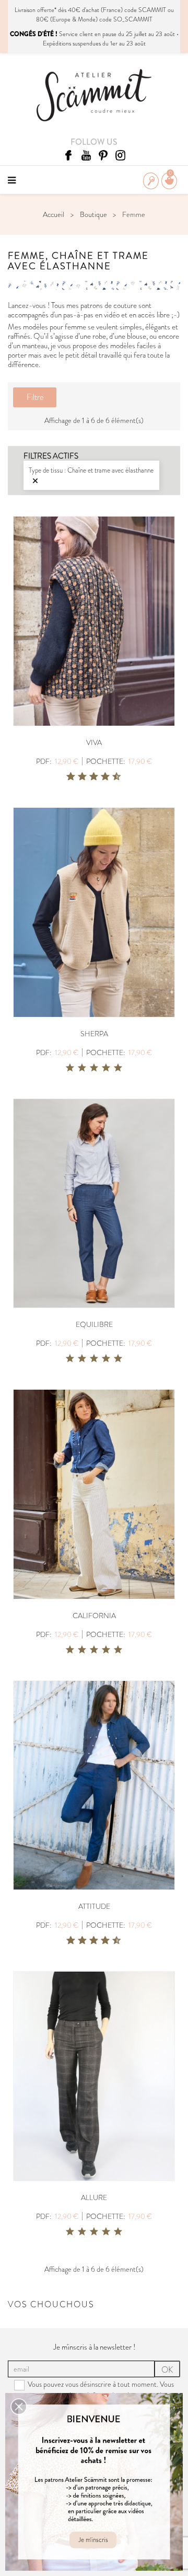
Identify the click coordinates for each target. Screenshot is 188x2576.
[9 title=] (113, 777)
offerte (46, 10)
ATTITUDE (94, 1906)
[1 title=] (67, 777)
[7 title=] (101, 777)
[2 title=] (82, 1068)
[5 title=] (90, 777)
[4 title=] (106, 1068)
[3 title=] (78, 777)
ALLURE (94, 2197)
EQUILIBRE (94, 1324)
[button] (19, 2407)
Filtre (35, 397)
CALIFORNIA (94, 1616)
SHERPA (94, 1034)
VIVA (94, 742)
